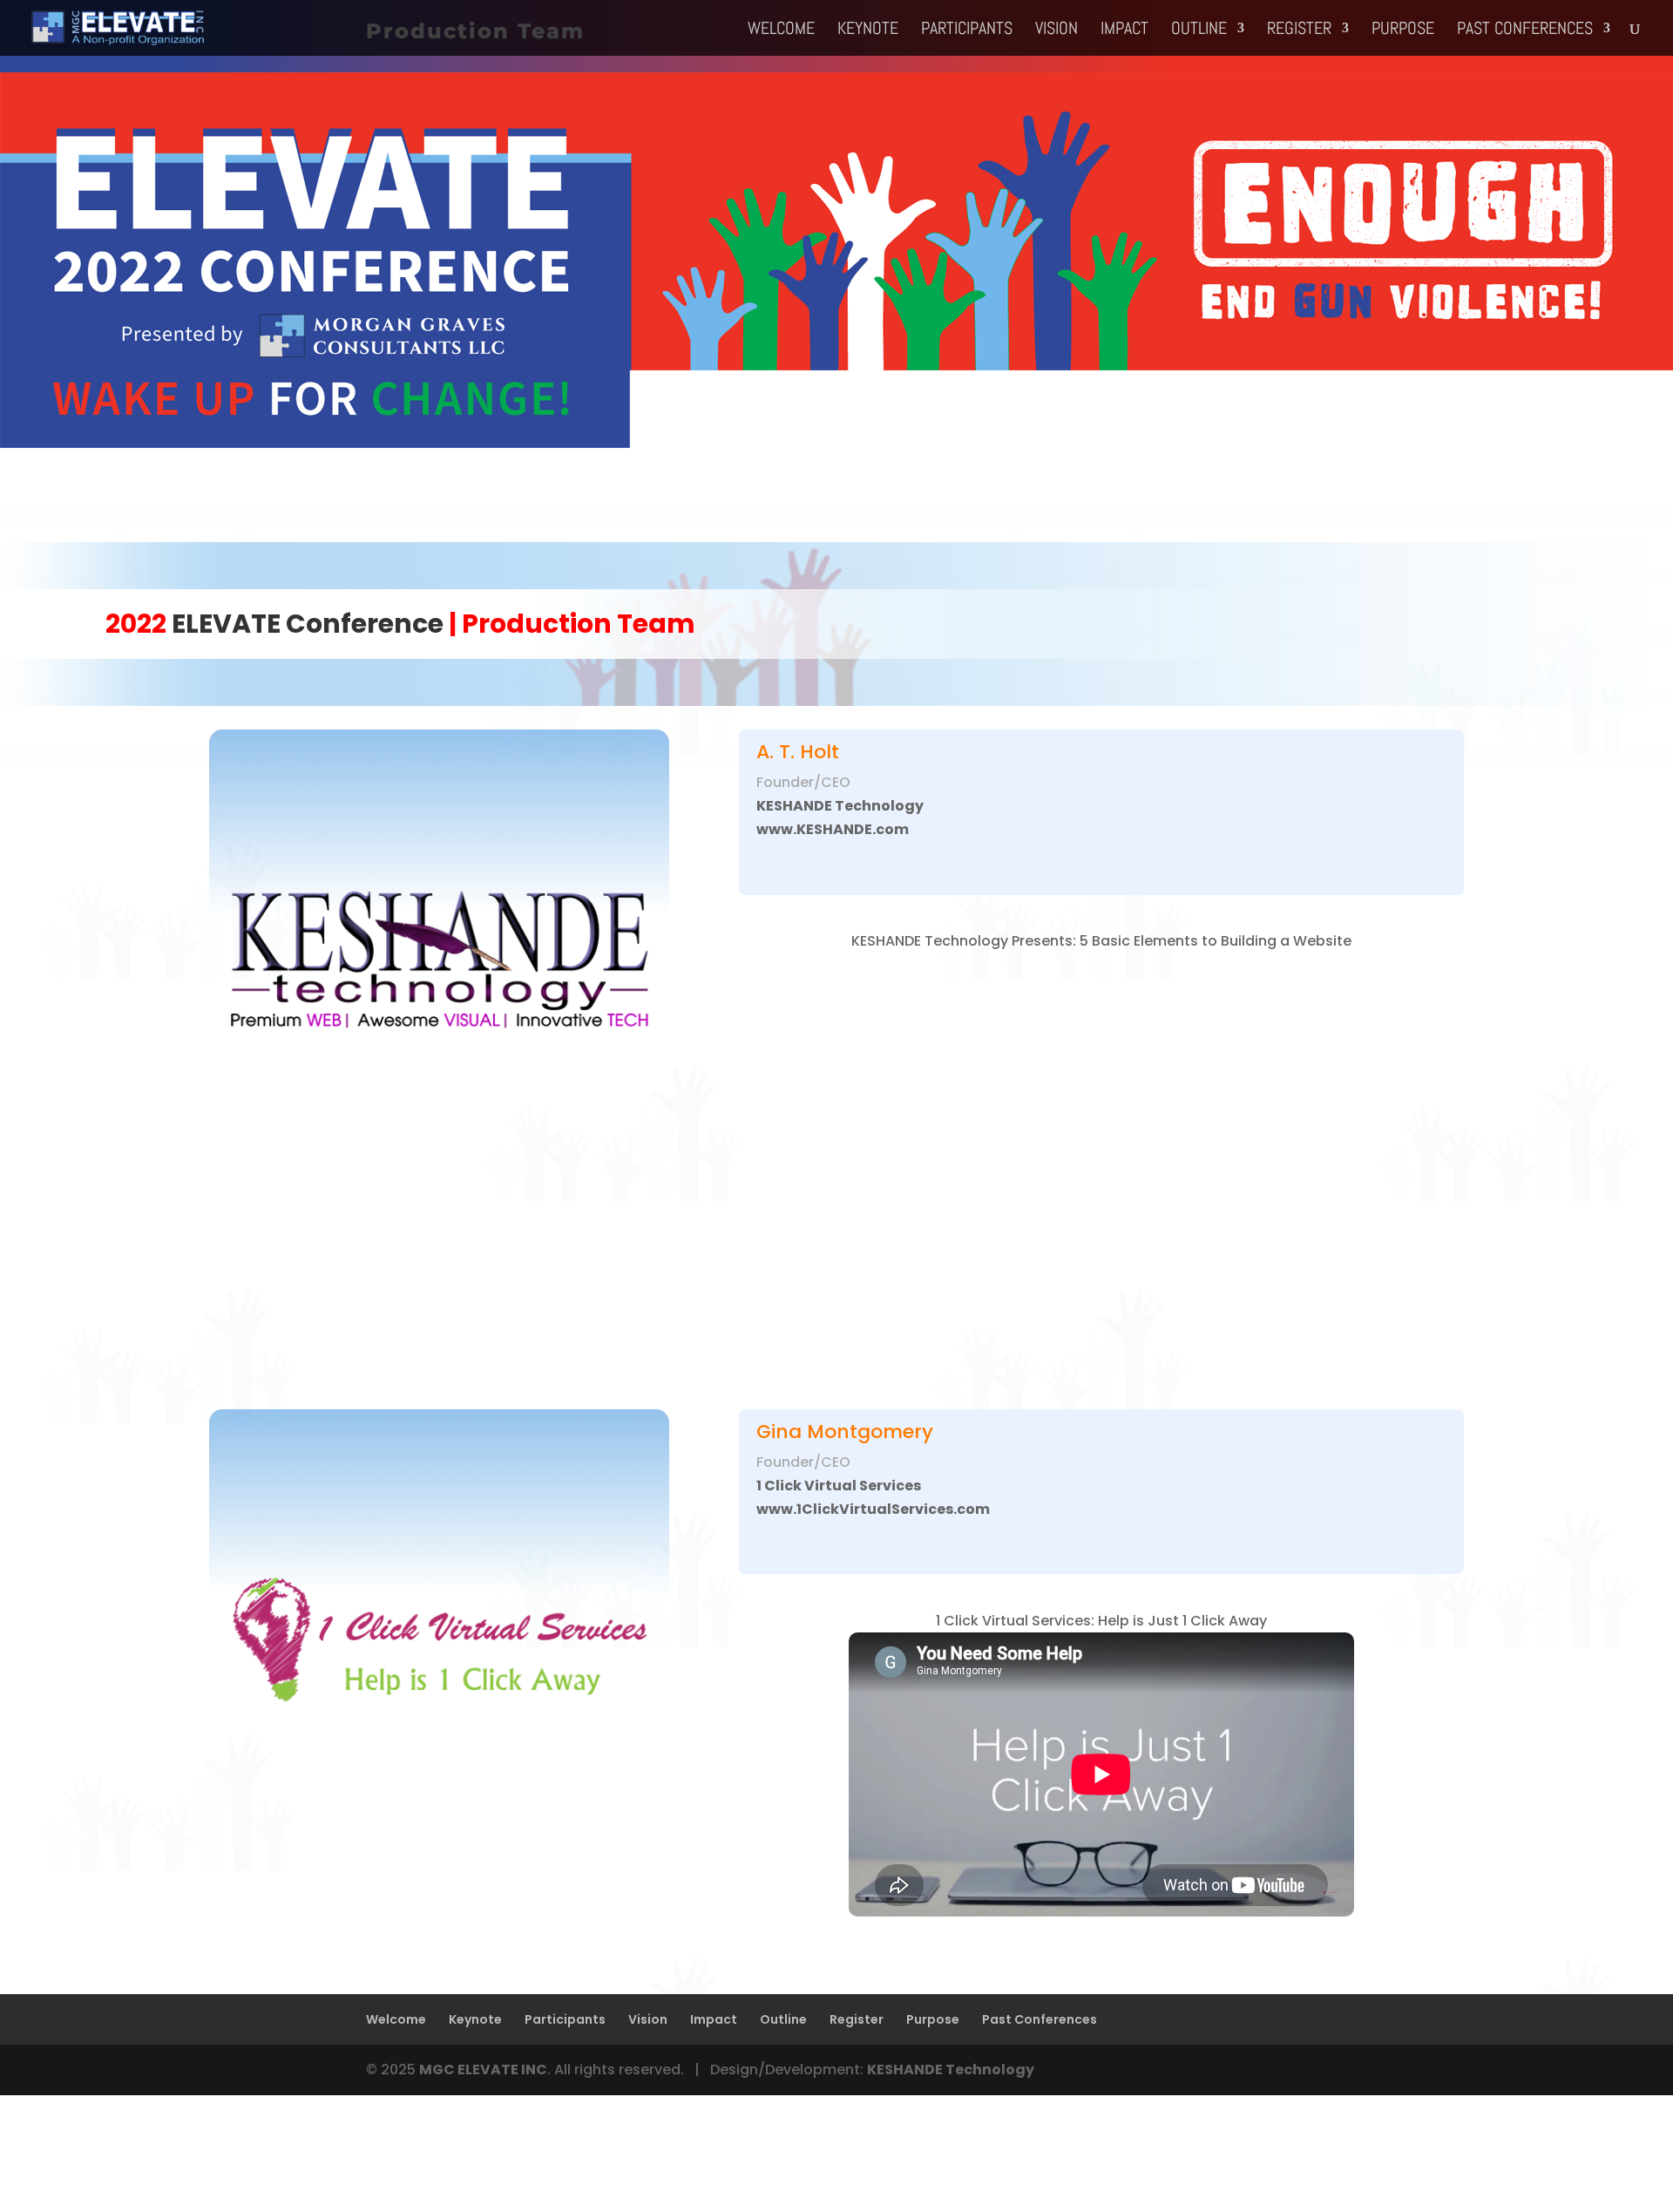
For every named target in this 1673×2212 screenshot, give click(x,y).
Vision (1057, 31)
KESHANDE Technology (951, 2070)
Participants (967, 31)
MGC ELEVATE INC (483, 2070)
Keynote (868, 31)
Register (1299, 31)
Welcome (781, 31)
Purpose (1403, 31)
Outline (1199, 31)
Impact (1124, 31)
